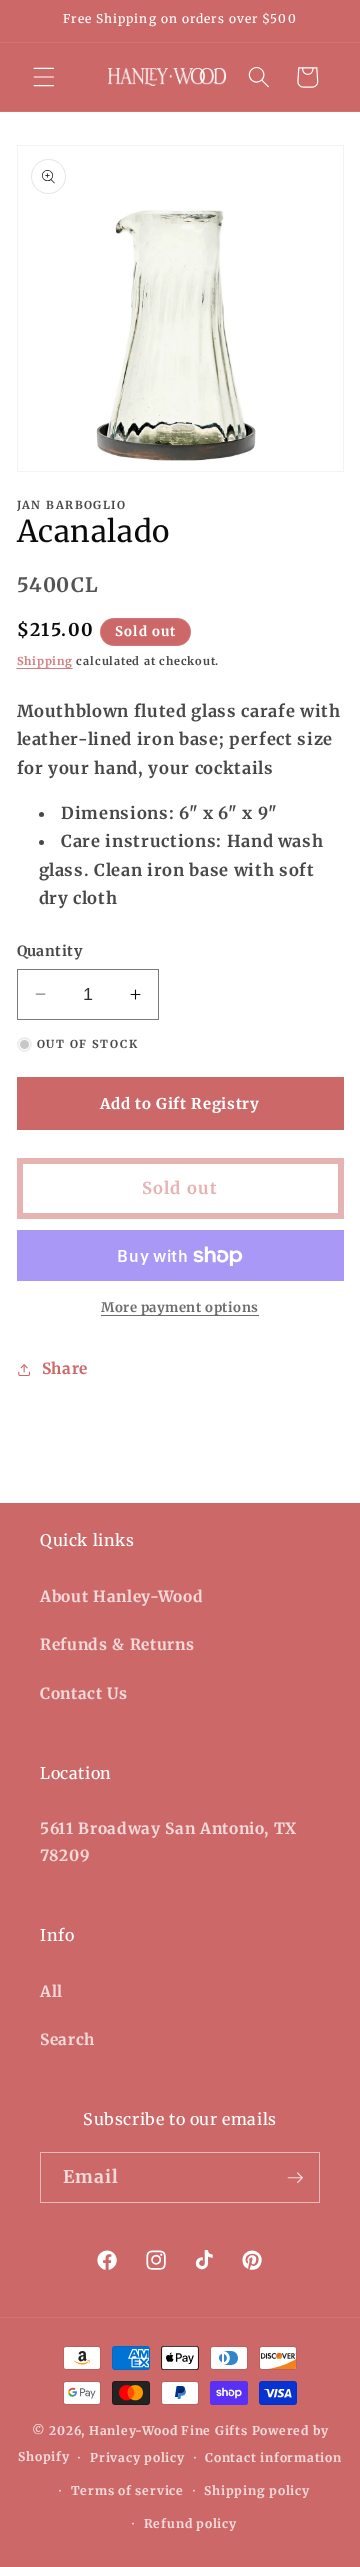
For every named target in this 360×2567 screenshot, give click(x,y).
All (51, 1991)
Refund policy (190, 2523)
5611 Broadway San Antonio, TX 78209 (168, 1842)
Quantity (50, 951)
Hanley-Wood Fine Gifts (168, 2430)
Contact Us (84, 1693)
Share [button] (65, 1368)
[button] (44, 77)
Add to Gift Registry (179, 1103)
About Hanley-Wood (121, 1596)
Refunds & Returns (117, 1644)
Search (67, 2039)
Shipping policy (257, 2490)
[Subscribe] (295, 2178)
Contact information (273, 2457)
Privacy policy (137, 2457)
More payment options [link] (180, 1307)
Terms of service (127, 2490)
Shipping (45, 661)
